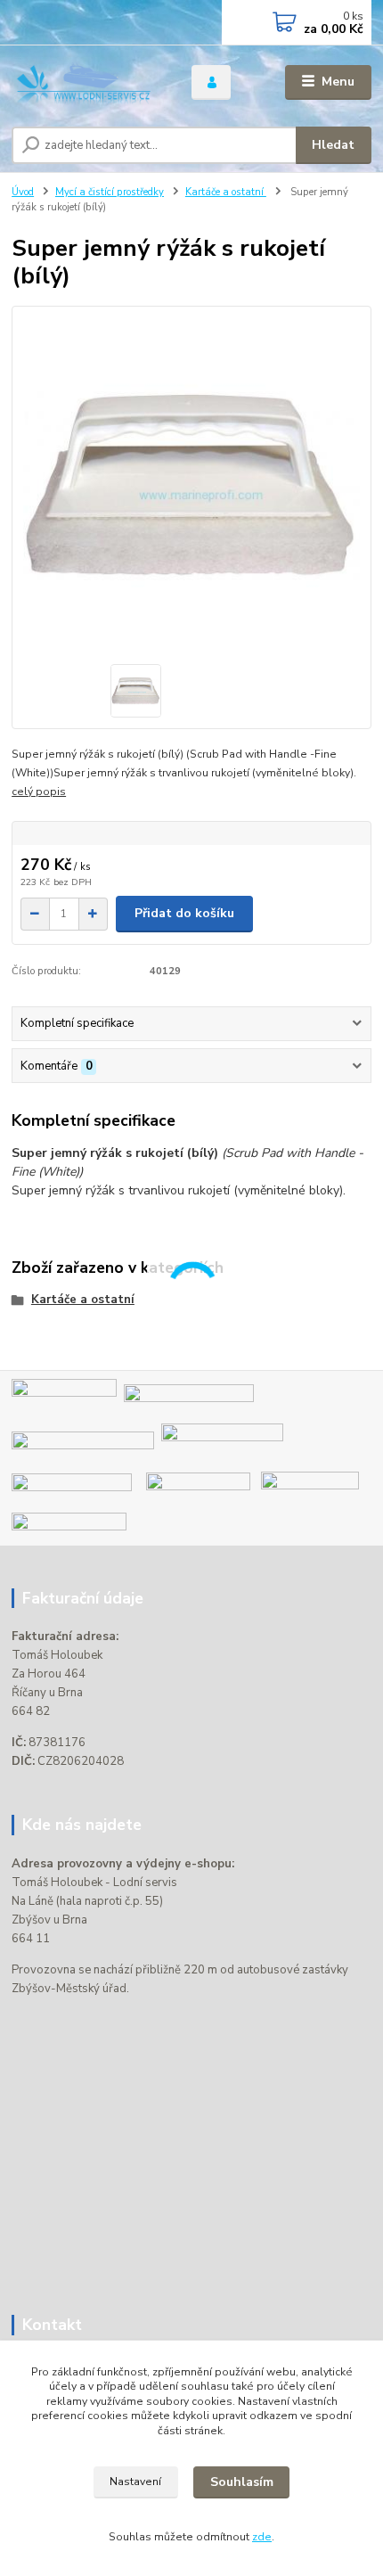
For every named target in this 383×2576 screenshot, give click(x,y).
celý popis (39, 792)
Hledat (333, 145)
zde (262, 2537)
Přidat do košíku (184, 913)
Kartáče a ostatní (226, 192)
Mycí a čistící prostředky (110, 192)
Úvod (23, 192)
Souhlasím (242, 2482)
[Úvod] (86, 82)
